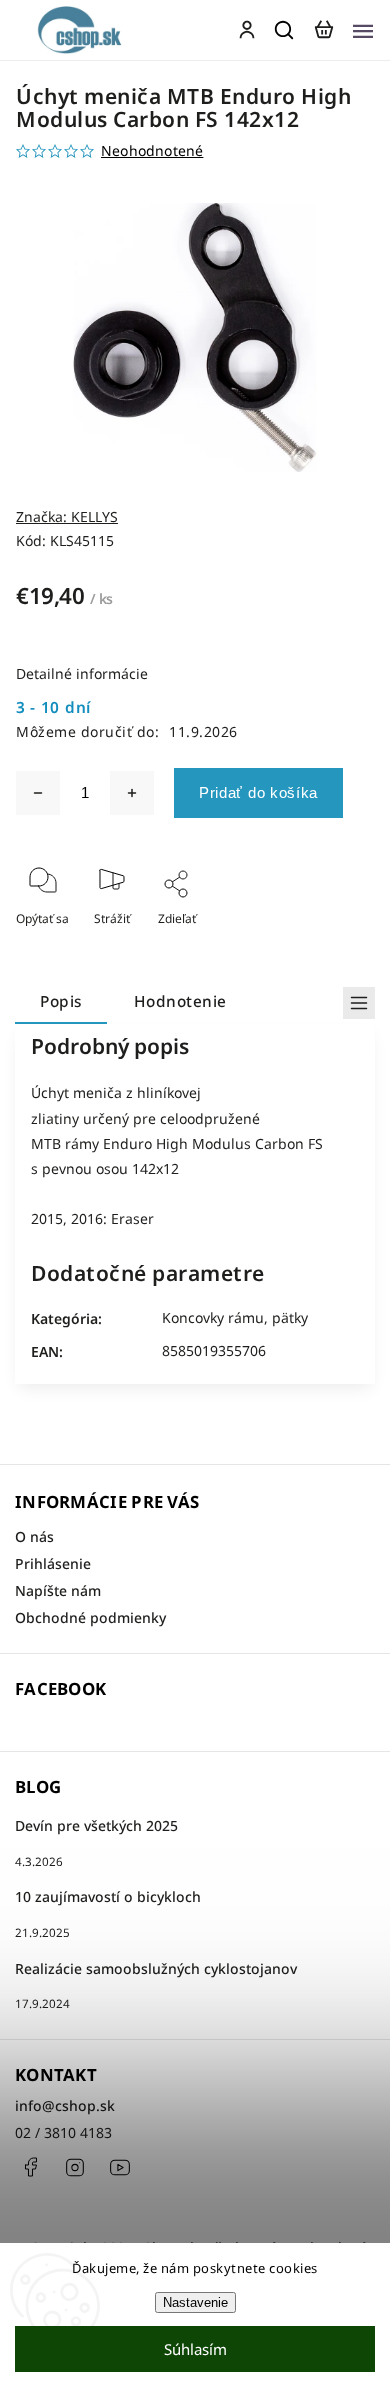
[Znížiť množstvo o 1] (38, 793)
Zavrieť (323, 945)
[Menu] (363, 30)
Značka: (67, 516)
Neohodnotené (152, 151)
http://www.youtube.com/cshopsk (120, 2167)
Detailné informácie (82, 673)
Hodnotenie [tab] (180, 1001)
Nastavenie (195, 2302)
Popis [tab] (61, 1001)
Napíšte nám (58, 1590)
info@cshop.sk (65, 2105)
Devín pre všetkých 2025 (96, 1825)
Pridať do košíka (258, 792)
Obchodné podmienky (90, 1617)
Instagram (75, 2167)
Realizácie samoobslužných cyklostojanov (156, 1968)
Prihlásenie (53, 1563)
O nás (34, 1536)
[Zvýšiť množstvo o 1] (132, 793)
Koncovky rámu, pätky (235, 1317)
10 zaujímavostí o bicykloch (108, 1896)
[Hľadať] (285, 30)
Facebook (30, 2167)
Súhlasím (195, 2349)
